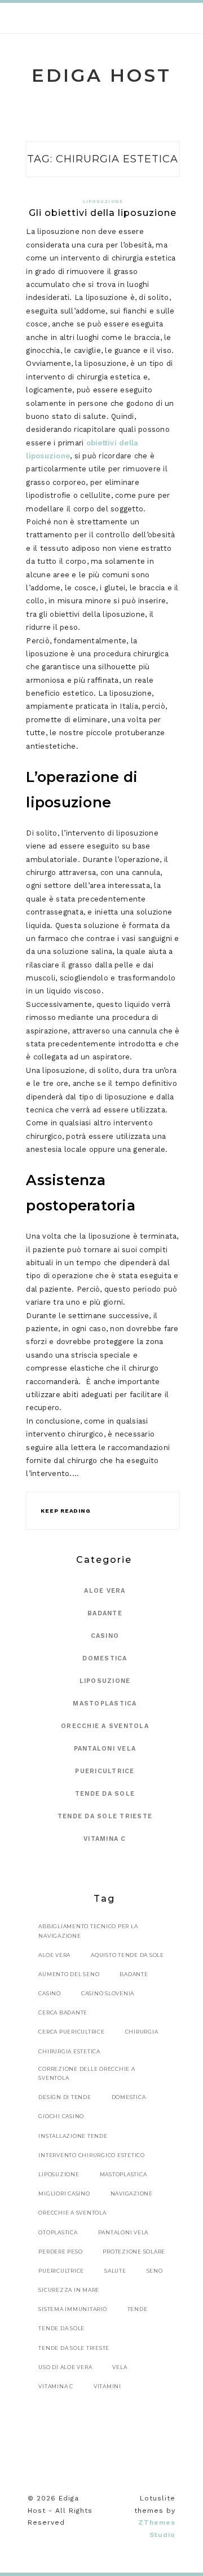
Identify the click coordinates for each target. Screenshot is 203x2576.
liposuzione (59, 2174)
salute (115, 2271)
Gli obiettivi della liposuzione (103, 213)
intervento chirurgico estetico (92, 2155)
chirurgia (142, 2032)
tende (138, 2309)
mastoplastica (123, 2174)
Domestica (105, 1658)
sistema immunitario (72, 2309)
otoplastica (58, 2232)
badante (134, 1974)
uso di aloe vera (65, 2367)
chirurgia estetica (69, 2051)
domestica (129, 2097)
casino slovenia (108, 1993)
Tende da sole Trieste (105, 1816)
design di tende (65, 2097)
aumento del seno (69, 1974)
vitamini (107, 2386)
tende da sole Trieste (74, 2348)
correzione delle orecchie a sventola (87, 2073)
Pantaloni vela (105, 1749)
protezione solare (134, 2252)
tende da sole (61, 2328)
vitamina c (56, 2386)
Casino (105, 1636)
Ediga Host (101, 75)
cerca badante (63, 2012)
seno (155, 2271)
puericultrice (61, 2271)
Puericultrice (105, 1771)
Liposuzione (103, 202)
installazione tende (73, 2136)
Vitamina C (105, 1839)
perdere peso (60, 2252)
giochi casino (61, 2116)
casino (50, 1993)
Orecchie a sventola (105, 1726)
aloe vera (54, 1955)
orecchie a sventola (72, 2213)
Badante (105, 1613)
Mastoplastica (105, 1704)
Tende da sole (105, 1794)
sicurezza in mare (69, 2290)
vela (120, 2367)
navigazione (132, 2193)
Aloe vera (105, 1591)
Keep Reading (65, 1511)
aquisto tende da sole (127, 1955)
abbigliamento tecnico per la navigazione (88, 1931)
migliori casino (64, 2193)
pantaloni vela (123, 2232)
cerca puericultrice (71, 2032)
